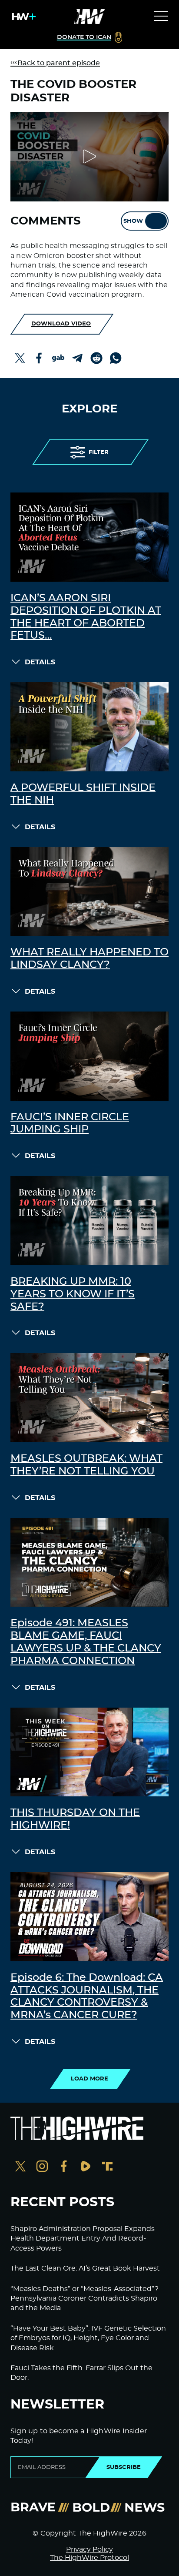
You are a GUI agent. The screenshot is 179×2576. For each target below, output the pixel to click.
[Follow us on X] (20, 2167)
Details (40, 662)
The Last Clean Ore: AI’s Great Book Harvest (85, 2268)
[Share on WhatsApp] (116, 358)
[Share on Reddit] (96, 358)
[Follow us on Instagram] (42, 2167)
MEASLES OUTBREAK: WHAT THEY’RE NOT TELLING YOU (86, 1465)
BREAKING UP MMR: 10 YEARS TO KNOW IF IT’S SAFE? (73, 1294)
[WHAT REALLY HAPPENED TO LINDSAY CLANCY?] (89, 892)
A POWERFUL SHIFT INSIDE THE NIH (83, 794)
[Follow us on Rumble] (86, 2167)
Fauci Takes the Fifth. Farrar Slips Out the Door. (81, 2373)
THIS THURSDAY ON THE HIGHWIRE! (75, 1819)
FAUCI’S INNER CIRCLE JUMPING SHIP (70, 1124)
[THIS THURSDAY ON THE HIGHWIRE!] (89, 1752)
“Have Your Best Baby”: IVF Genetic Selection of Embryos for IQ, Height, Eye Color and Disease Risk (88, 2338)
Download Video (61, 324)
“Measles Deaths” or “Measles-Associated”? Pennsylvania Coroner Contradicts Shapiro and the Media (85, 2299)
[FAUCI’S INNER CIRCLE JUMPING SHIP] (89, 1056)
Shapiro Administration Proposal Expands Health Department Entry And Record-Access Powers (83, 2239)
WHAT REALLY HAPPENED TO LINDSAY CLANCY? (89, 959)
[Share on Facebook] (39, 358)
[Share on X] (20, 358)
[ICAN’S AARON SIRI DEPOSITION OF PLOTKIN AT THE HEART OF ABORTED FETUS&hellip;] (89, 537)
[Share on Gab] (58, 358)
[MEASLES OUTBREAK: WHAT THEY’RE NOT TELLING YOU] (89, 1398)
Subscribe (124, 2467)
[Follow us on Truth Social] (107, 2167)
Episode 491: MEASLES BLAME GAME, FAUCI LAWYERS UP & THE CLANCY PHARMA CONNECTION (86, 1642)
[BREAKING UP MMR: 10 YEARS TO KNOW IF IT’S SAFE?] (89, 1221)
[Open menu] (161, 17)
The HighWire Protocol (89, 2558)
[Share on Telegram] (77, 358)
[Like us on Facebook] (64, 2167)
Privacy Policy (89, 2549)
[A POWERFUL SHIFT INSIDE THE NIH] (89, 727)
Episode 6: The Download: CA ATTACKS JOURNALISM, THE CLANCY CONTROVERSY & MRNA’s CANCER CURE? (87, 1996)
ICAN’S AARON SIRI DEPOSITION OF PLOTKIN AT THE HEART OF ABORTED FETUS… (86, 617)
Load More (89, 2079)
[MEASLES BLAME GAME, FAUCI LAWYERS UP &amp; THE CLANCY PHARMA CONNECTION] (89, 1563)
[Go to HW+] (22, 17)
